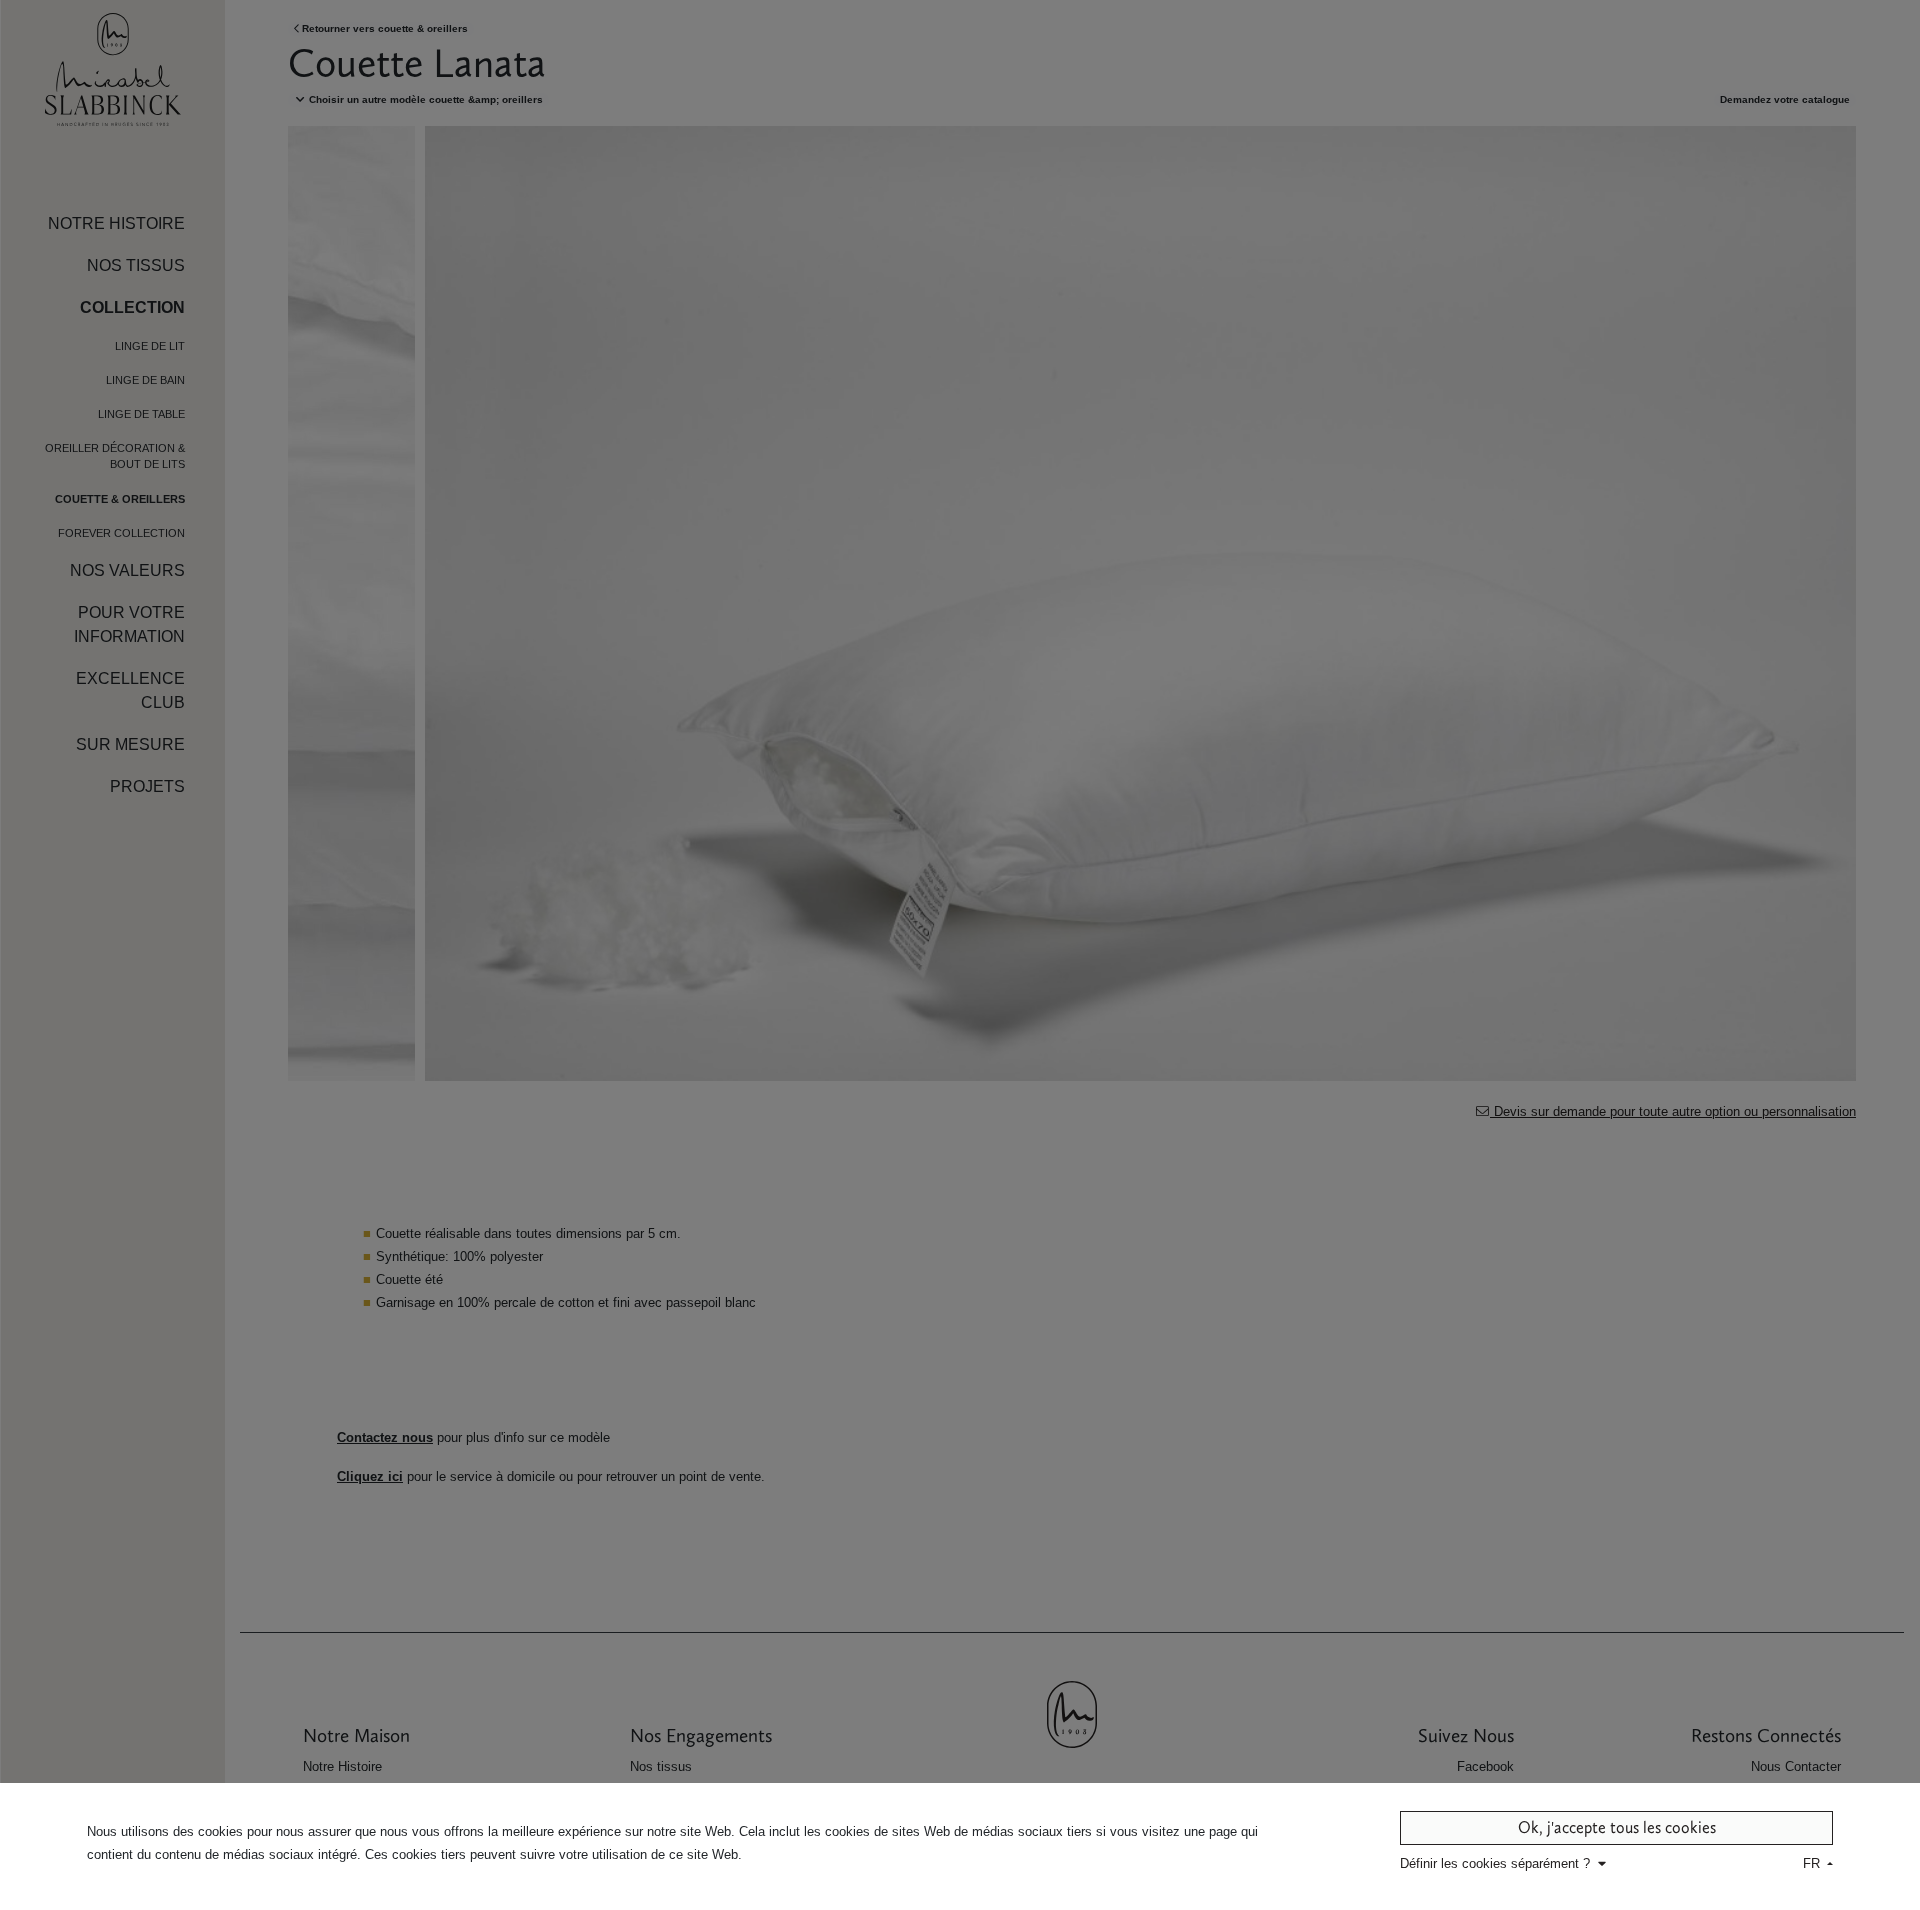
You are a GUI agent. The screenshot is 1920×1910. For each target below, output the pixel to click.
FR (1813, 1863)
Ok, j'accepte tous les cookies (1617, 1827)
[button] (1505, 1863)
